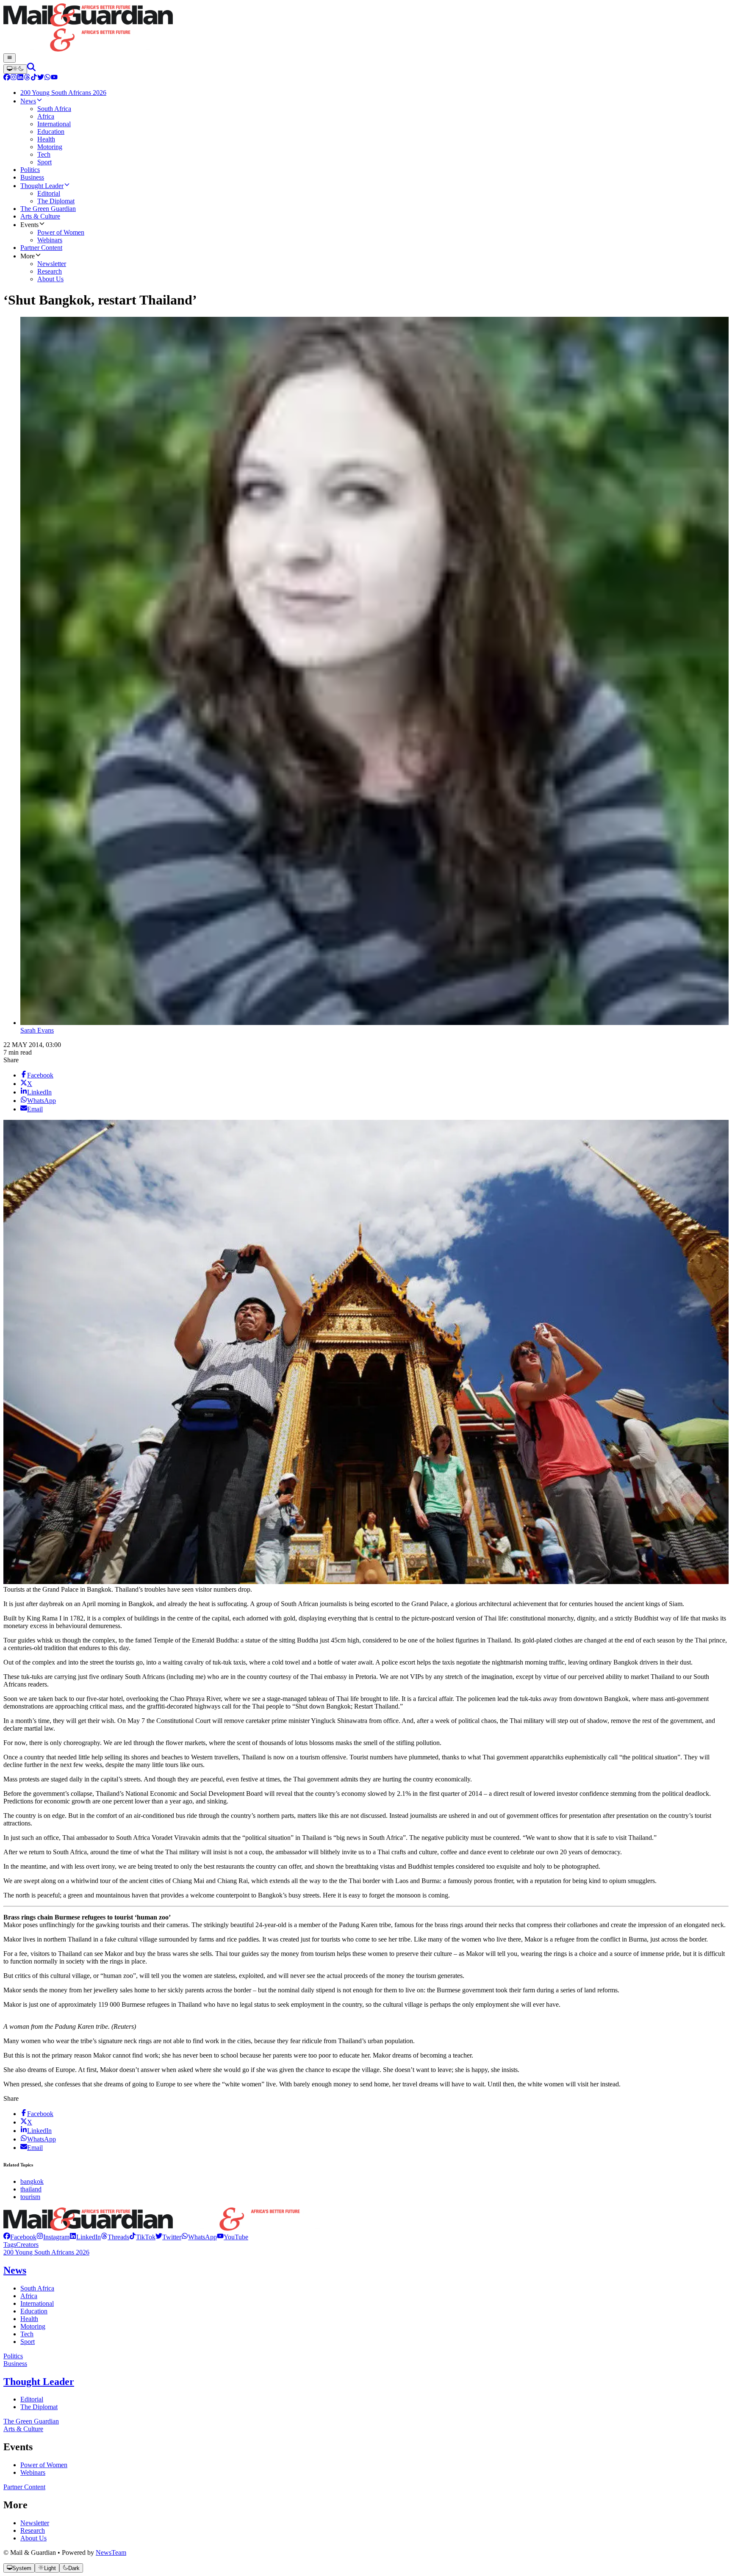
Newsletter (35, 2523)
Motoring (33, 2326)
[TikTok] (34, 78)
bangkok (32, 2181)
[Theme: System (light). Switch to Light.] (15, 69)
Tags (10, 2245)
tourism (30, 2197)
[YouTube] (54, 78)
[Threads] (27, 78)
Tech (27, 2334)
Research (33, 2530)
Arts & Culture (23, 2429)
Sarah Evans (37, 1030)
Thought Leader (39, 2382)
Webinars (33, 2472)
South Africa (37, 2288)
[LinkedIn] (20, 78)
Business (15, 2364)
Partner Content (24, 2487)
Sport (28, 2342)
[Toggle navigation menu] (10, 58)
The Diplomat (39, 2407)
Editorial (32, 2399)
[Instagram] (14, 78)
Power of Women (44, 2465)
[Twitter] (41, 78)
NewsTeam (111, 2552)
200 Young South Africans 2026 (46, 2252)
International (37, 2303)
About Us (33, 2538)
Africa (29, 2296)
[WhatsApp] (47, 78)
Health (29, 2319)
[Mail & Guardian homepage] (366, 28)
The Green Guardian (31, 2421)
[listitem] (20, 2237)
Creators (27, 2245)
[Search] (31, 69)
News (15, 2270)
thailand (31, 2189)
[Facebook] (7, 78)
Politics (13, 2356)
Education (34, 2311)
